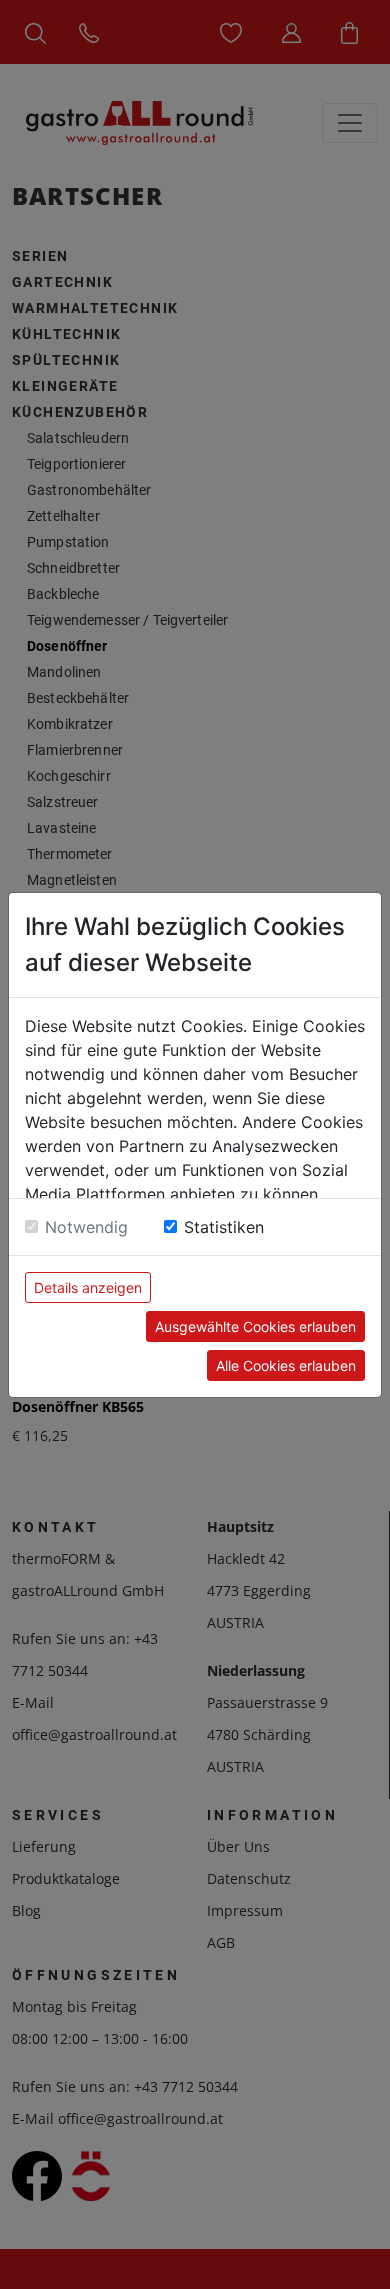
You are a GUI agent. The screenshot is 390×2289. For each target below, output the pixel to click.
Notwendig (86, 1227)
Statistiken (224, 1227)
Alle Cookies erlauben (286, 1365)
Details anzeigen (88, 1287)
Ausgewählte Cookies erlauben (255, 1326)
